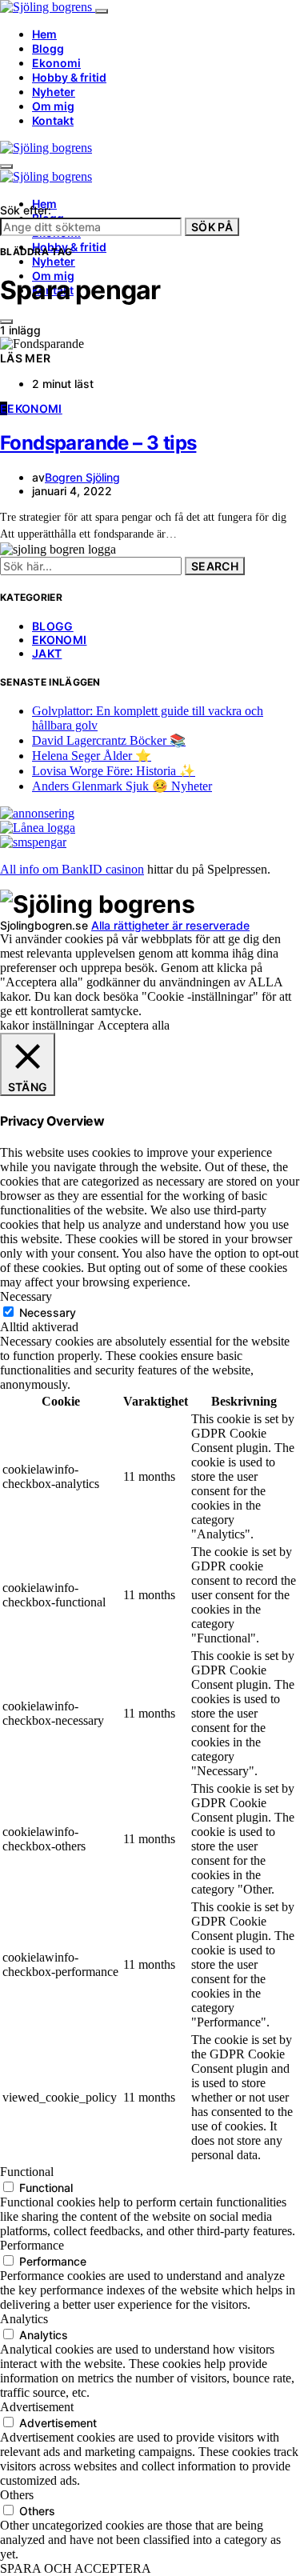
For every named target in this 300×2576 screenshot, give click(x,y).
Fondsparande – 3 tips (98, 443)
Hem (44, 34)
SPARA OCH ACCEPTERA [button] (76, 2568)
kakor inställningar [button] (47, 1025)
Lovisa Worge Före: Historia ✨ (114, 771)
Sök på (212, 227)
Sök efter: (26, 210)
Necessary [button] (26, 1296)
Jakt (47, 653)
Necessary (48, 1312)
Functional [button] (27, 2172)
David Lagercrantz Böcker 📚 (109, 740)
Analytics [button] (24, 2319)
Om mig (53, 106)
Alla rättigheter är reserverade (170, 925)
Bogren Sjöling (82, 477)
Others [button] (17, 2495)
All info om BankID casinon (72, 869)
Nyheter (54, 92)
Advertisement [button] (37, 2407)
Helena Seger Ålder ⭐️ (92, 756)
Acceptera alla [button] (134, 1025)
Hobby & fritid (69, 77)
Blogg (48, 48)
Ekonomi (56, 63)
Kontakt (53, 120)
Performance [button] (32, 2245)
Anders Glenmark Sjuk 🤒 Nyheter (122, 786)
